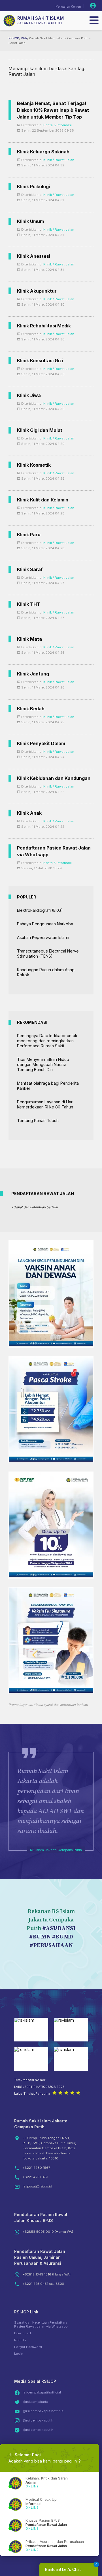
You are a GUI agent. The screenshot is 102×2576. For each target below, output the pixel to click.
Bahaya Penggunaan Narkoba (45, 924)
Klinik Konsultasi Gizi (40, 361)
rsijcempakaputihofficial (42, 2392)
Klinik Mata (29, 639)
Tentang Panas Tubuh (38, 1120)
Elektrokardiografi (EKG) (40, 910)
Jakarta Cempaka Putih (40, 23)
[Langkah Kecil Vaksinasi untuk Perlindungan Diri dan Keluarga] (51, 1345)
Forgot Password (28, 2347)
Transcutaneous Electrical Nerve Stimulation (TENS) (48, 954)
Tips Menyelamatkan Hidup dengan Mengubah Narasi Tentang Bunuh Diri (43, 1064)
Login (19, 2354)
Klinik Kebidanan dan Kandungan (54, 778)
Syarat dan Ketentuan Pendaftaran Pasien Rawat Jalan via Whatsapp (42, 2324)
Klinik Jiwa (29, 395)
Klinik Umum (30, 221)
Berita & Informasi (58, 125)
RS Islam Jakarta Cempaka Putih (56, 1850)
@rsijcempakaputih (38, 2420)
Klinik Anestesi (34, 256)
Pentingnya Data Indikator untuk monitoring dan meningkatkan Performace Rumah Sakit (47, 1041)
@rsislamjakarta (35, 2402)
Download (23, 2333)
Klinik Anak (29, 813)
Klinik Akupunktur (37, 291)
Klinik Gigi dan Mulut (40, 430)
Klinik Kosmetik (34, 465)
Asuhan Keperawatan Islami (43, 937)
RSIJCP (14, 38)
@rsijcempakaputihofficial (43, 2411)
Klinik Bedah (31, 709)
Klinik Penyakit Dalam (41, 743)
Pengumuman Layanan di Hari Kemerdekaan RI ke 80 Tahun (45, 1104)
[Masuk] (93, 6)
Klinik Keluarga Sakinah (43, 152)
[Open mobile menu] (94, 20)
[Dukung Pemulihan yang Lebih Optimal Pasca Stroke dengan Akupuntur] (51, 1460)
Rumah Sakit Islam (41, 18)
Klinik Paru (29, 535)
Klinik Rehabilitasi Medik (44, 326)
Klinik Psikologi (33, 186)
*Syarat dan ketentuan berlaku (35, 1207)
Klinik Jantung (33, 674)
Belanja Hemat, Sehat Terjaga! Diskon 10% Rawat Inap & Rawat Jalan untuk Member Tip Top (53, 110)
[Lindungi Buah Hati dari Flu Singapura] (51, 1691)
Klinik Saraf (30, 569)
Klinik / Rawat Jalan (59, 160)
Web (24, 38)
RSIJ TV (20, 2340)
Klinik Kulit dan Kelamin (43, 500)
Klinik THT (29, 604)
